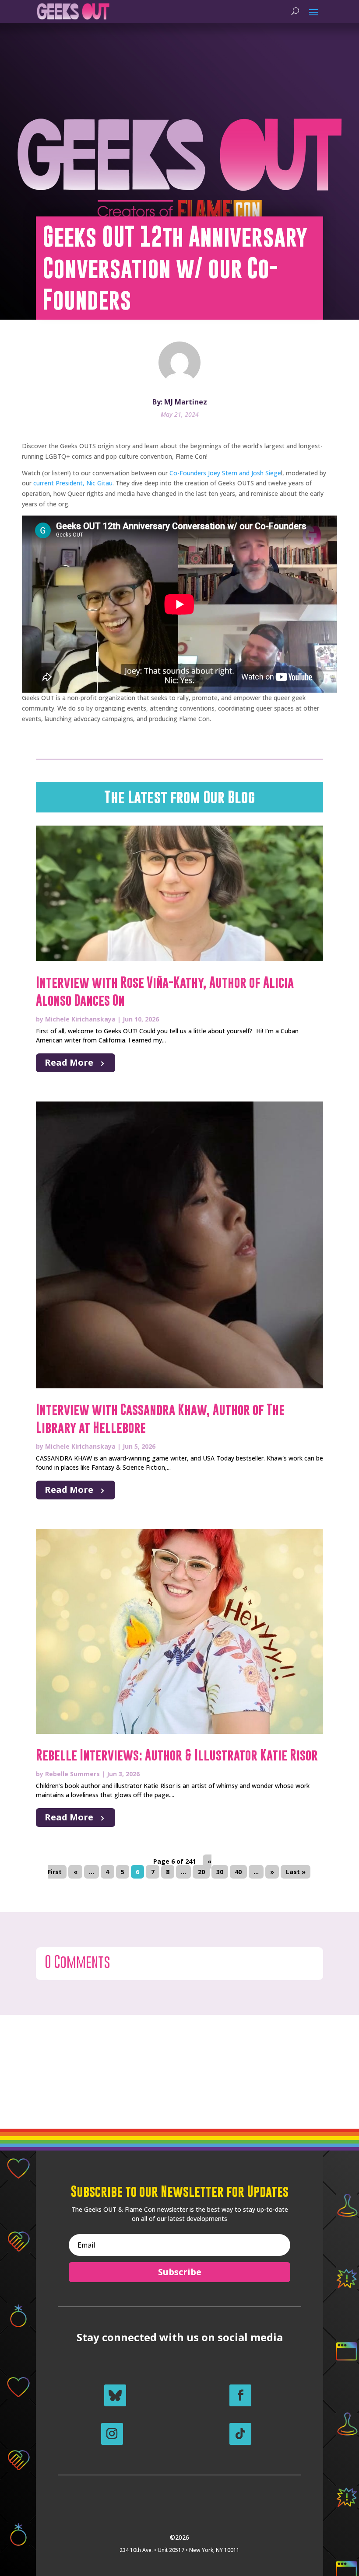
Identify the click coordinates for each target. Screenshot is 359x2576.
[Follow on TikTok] (240, 2434)
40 (238, 1872)
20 (201, 1872)
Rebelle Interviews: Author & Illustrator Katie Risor (177, 1755)
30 (220, 1872)
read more (69, 1062)
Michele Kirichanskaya (80, 1019)
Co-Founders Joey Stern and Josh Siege (224, 473)
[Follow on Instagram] (112, 2434)
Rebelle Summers (72, 1774)
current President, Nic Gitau (72, 483)
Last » (296, 1872)
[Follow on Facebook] (240, 2395)
